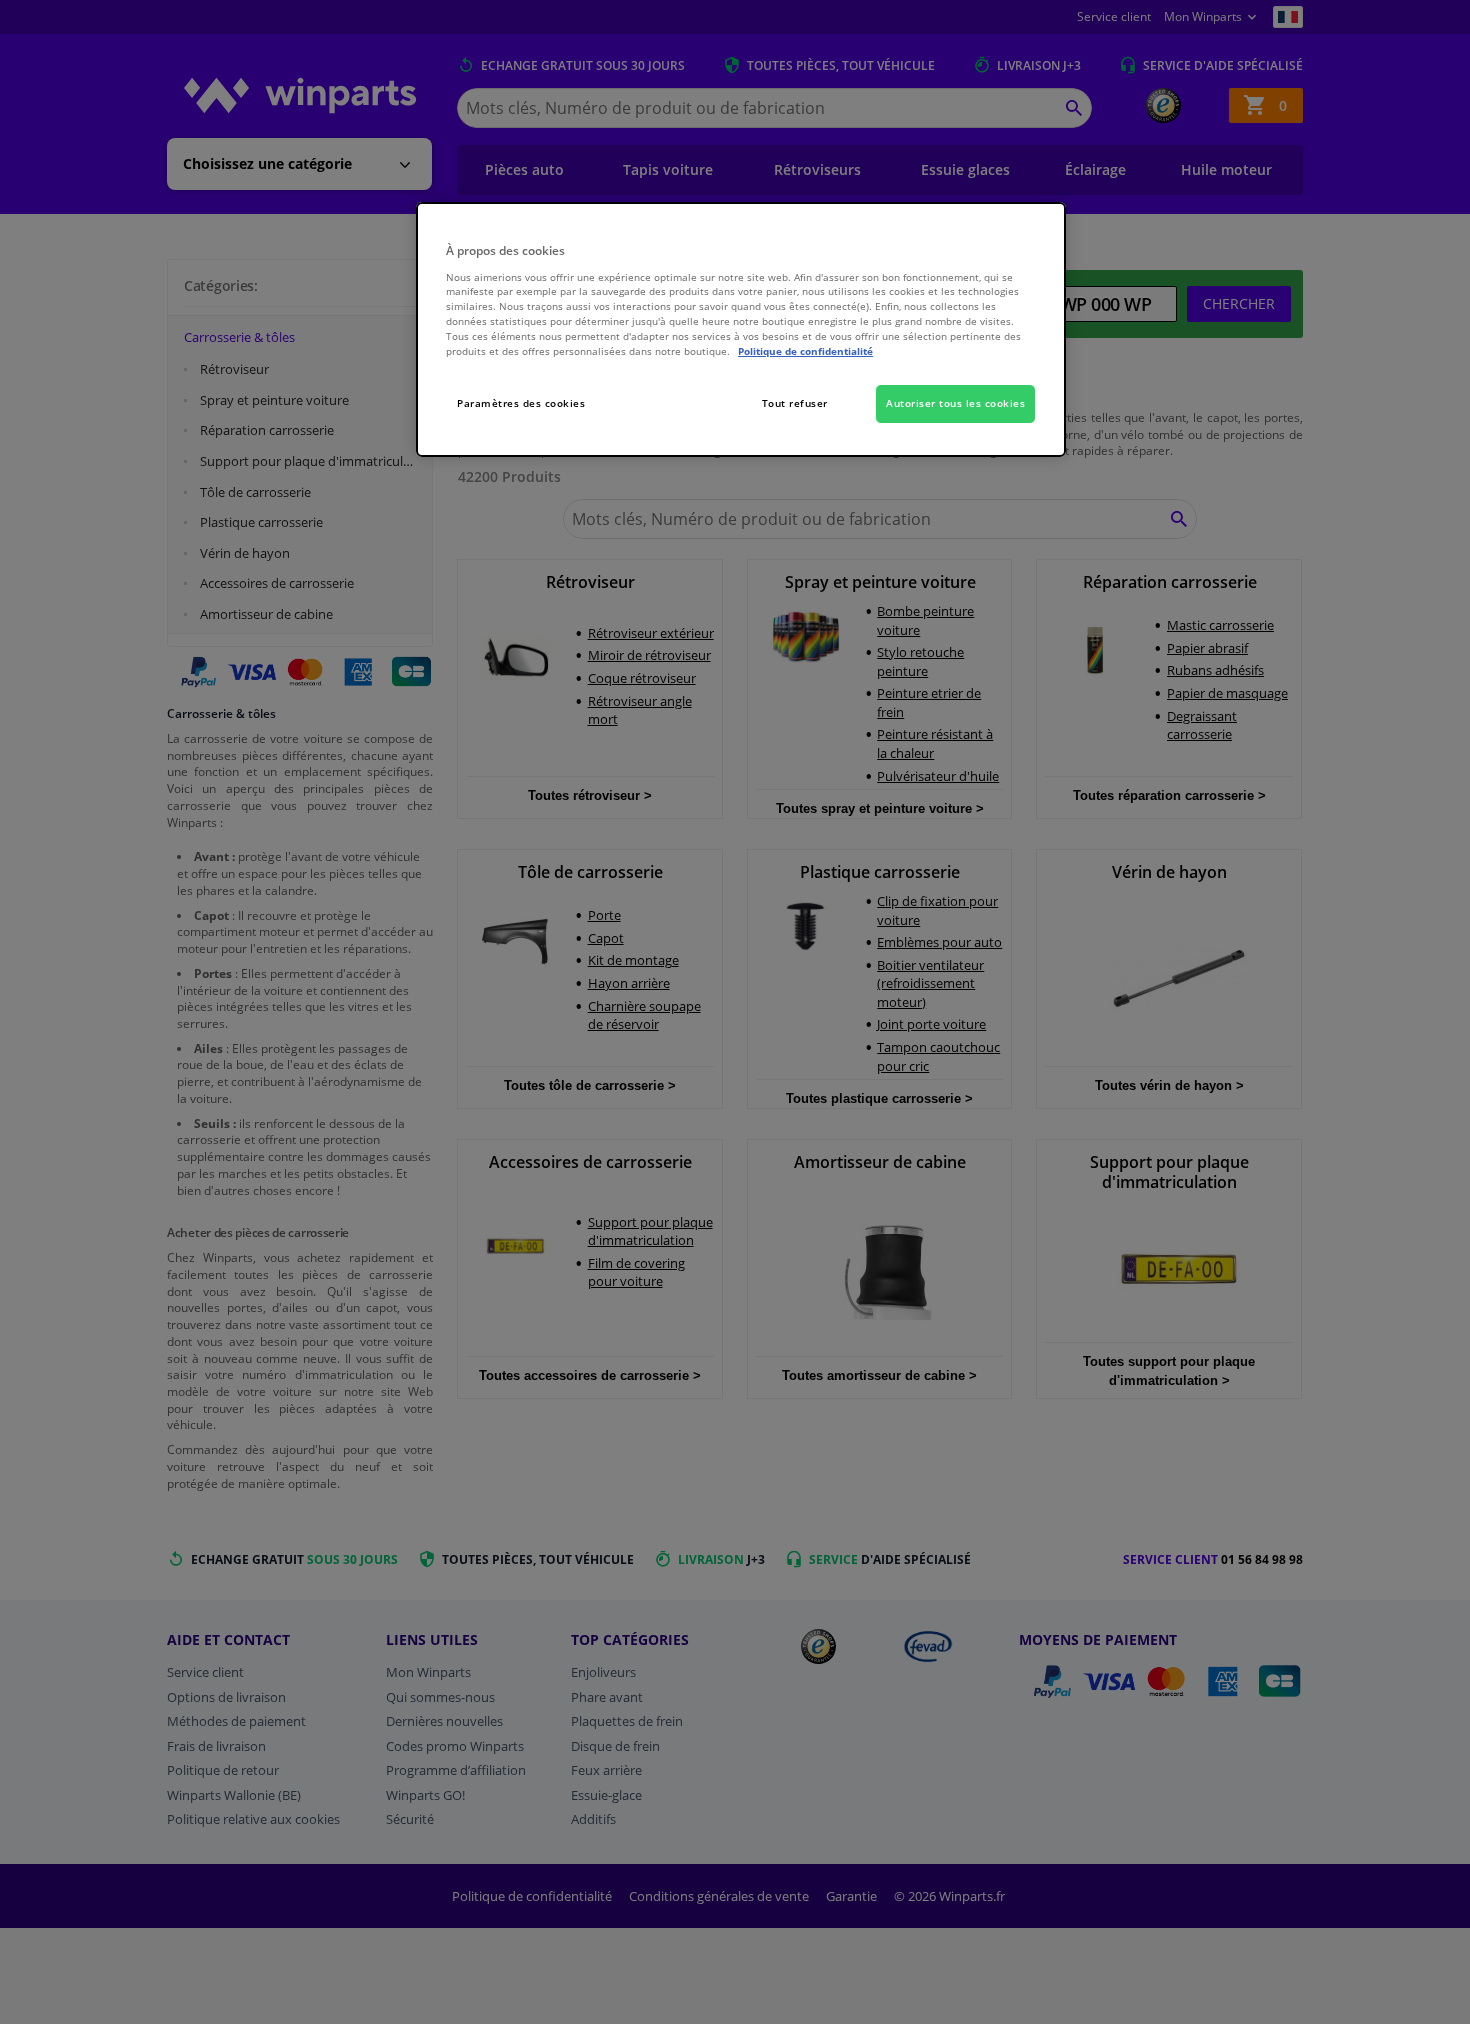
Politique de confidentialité (805, 351)
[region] (741, 329)
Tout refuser (795, 403)
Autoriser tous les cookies (955, 403)
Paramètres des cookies (521, 403)
